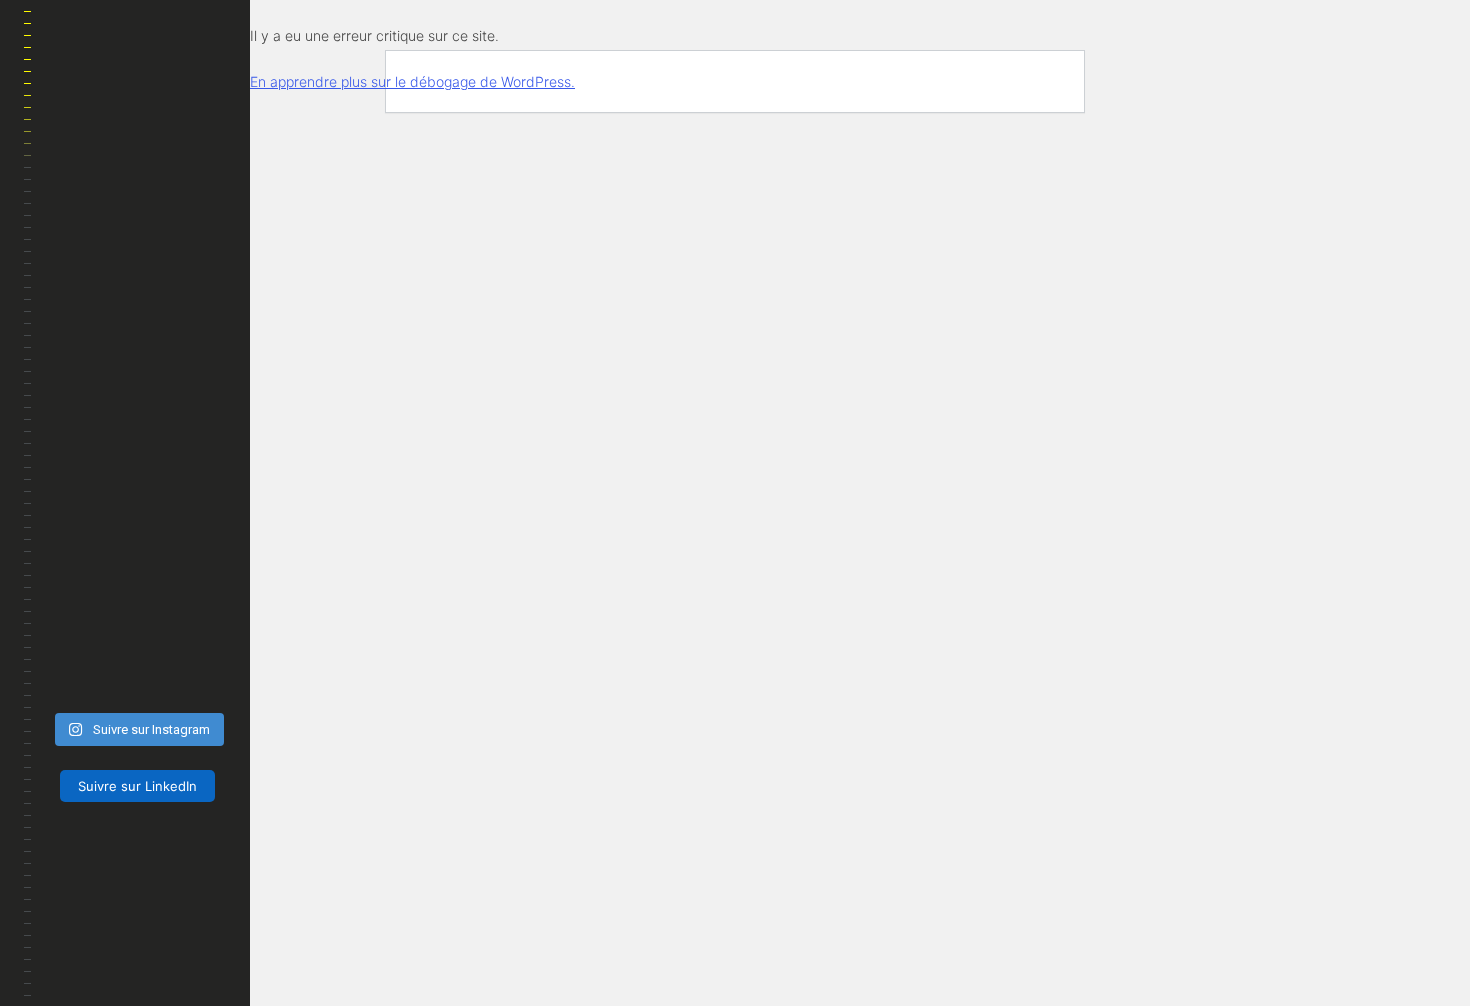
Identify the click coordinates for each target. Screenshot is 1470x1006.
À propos (198, 969)
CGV (207, 945)
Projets (79, 428)
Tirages (76, 547)
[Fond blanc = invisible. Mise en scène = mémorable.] (196, 612)
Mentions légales (136, 945)
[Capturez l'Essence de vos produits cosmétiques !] (196, 679)
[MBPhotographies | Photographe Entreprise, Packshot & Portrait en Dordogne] (137, 142)
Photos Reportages (121, 308)
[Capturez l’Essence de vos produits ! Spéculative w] (136, 645)
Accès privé (91, 488)
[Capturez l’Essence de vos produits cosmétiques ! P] (196, 645)
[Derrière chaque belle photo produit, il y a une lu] (136, 612)
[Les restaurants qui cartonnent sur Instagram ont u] (77, 612)
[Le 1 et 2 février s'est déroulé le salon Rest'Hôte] (77, 679)
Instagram (88, 834)
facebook (60, 834)
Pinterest (116, 834)
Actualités (89, 368)
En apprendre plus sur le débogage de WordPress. (412, 81)
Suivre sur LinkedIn (137, 786)
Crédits (141, 969)
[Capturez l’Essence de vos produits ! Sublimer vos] (77, 645)
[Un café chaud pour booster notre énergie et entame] (136, 679)
